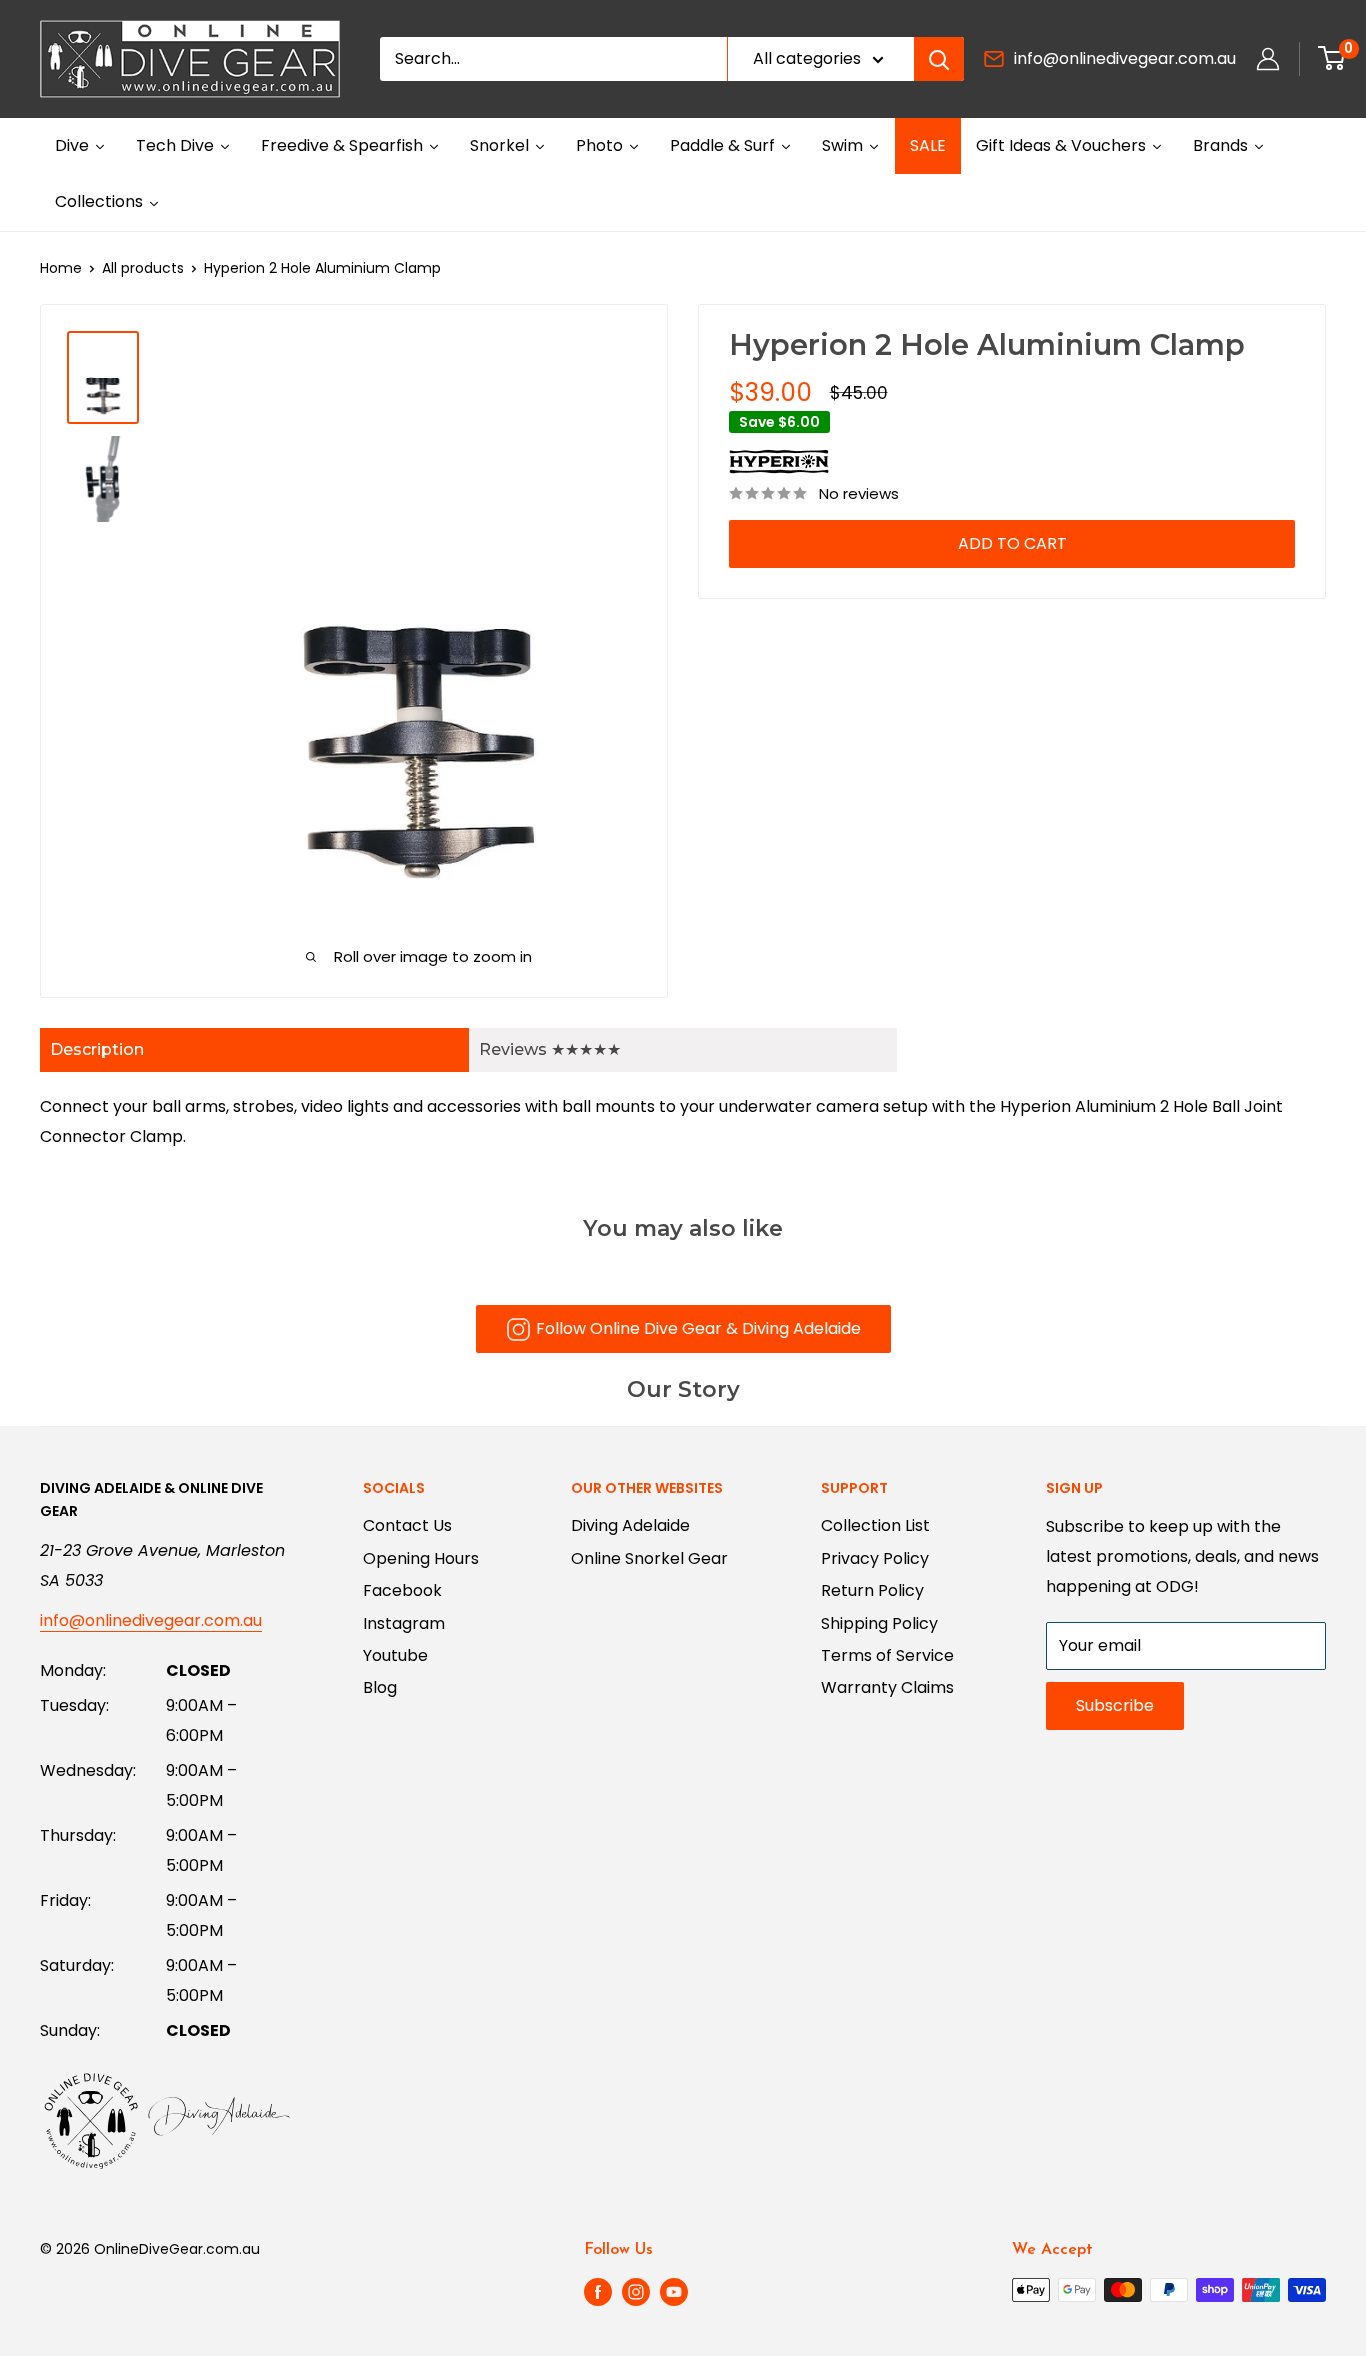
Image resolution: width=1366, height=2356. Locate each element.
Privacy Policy (875, 1558)
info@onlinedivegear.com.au (1125, 58)
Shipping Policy (879, 1623)
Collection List (875, 1525)
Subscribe (1115, 1705)
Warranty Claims (887, 1687)
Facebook (402, 1590)
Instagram (404, 1623)
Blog (380, 1687)
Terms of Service (887, 1655)
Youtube (395, 1655)
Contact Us (407, 1525)
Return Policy (872, 1590)
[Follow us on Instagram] (636, 2292)
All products (143, 268)
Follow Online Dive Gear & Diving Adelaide (698, 1328)
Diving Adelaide (630, 1525)
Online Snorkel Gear (649, 1558)
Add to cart (1012, 543)
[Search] (939, 59)
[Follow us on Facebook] (598, 2292)
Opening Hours (421, 1558)
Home (61, 268)
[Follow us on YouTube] (674, 2292)
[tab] (254, 1050)
